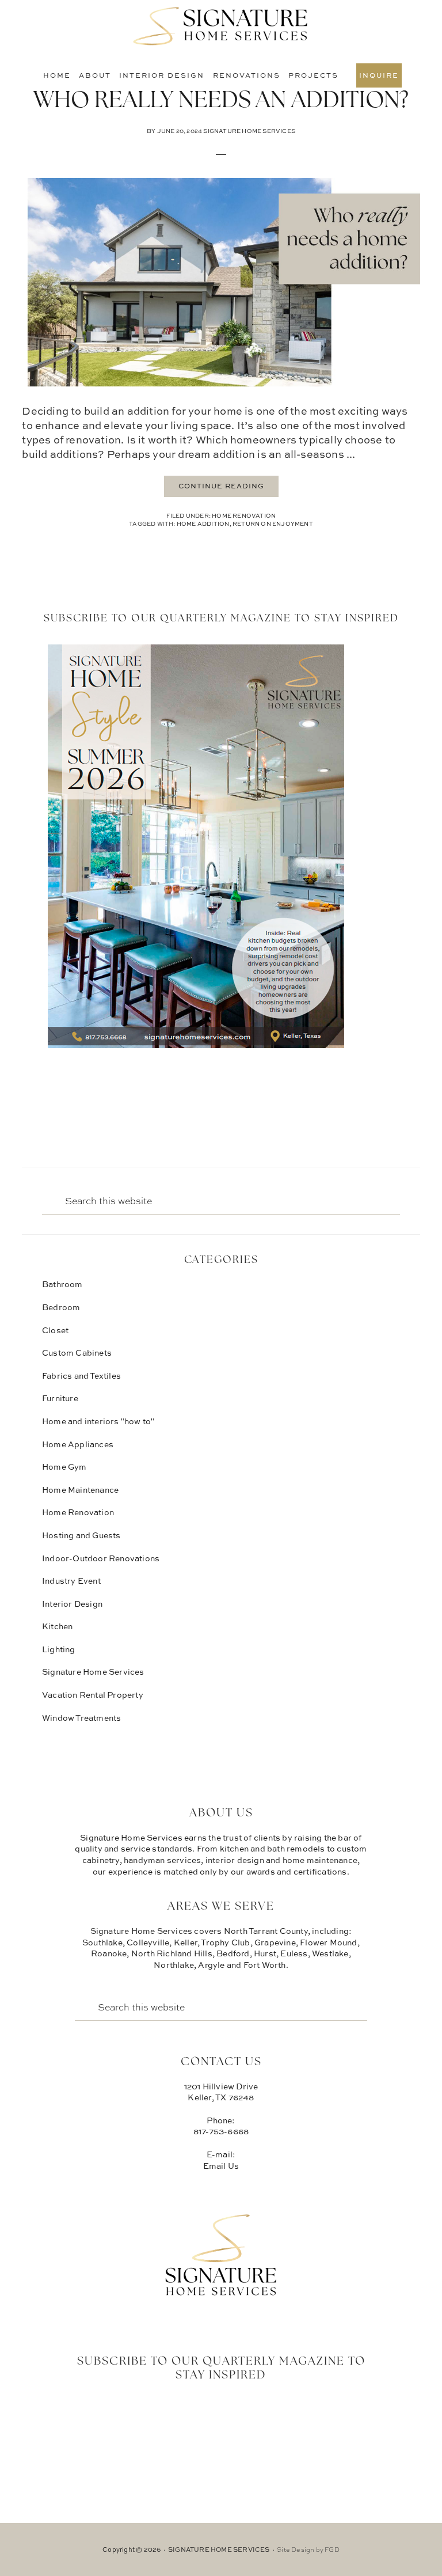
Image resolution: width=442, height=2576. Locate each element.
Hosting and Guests (81, 1535)
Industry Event (71, 1581)
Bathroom (62, 1284)
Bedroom (61, 1307)
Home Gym (64, 1467)
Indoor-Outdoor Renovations (101, 1558)
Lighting (59, 1649)
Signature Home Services (221, 26)
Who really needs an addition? (221, 101)
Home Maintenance (80, 1490)
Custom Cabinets (77, 1353)
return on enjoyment (273, 523)
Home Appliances (78, 1444)
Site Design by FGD (308, 2550)
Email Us (221, 2166)
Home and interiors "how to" (98, 1421)
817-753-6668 (221, 2131)
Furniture (60, 1398)
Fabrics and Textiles (81, 1376)
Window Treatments (81, 1718)
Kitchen (57, 1626)
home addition (203, 523)
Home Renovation (244, 515)
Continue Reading (221, 486)
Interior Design (72, 1604)
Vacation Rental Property (93, 1695)
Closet (55, 1330)
